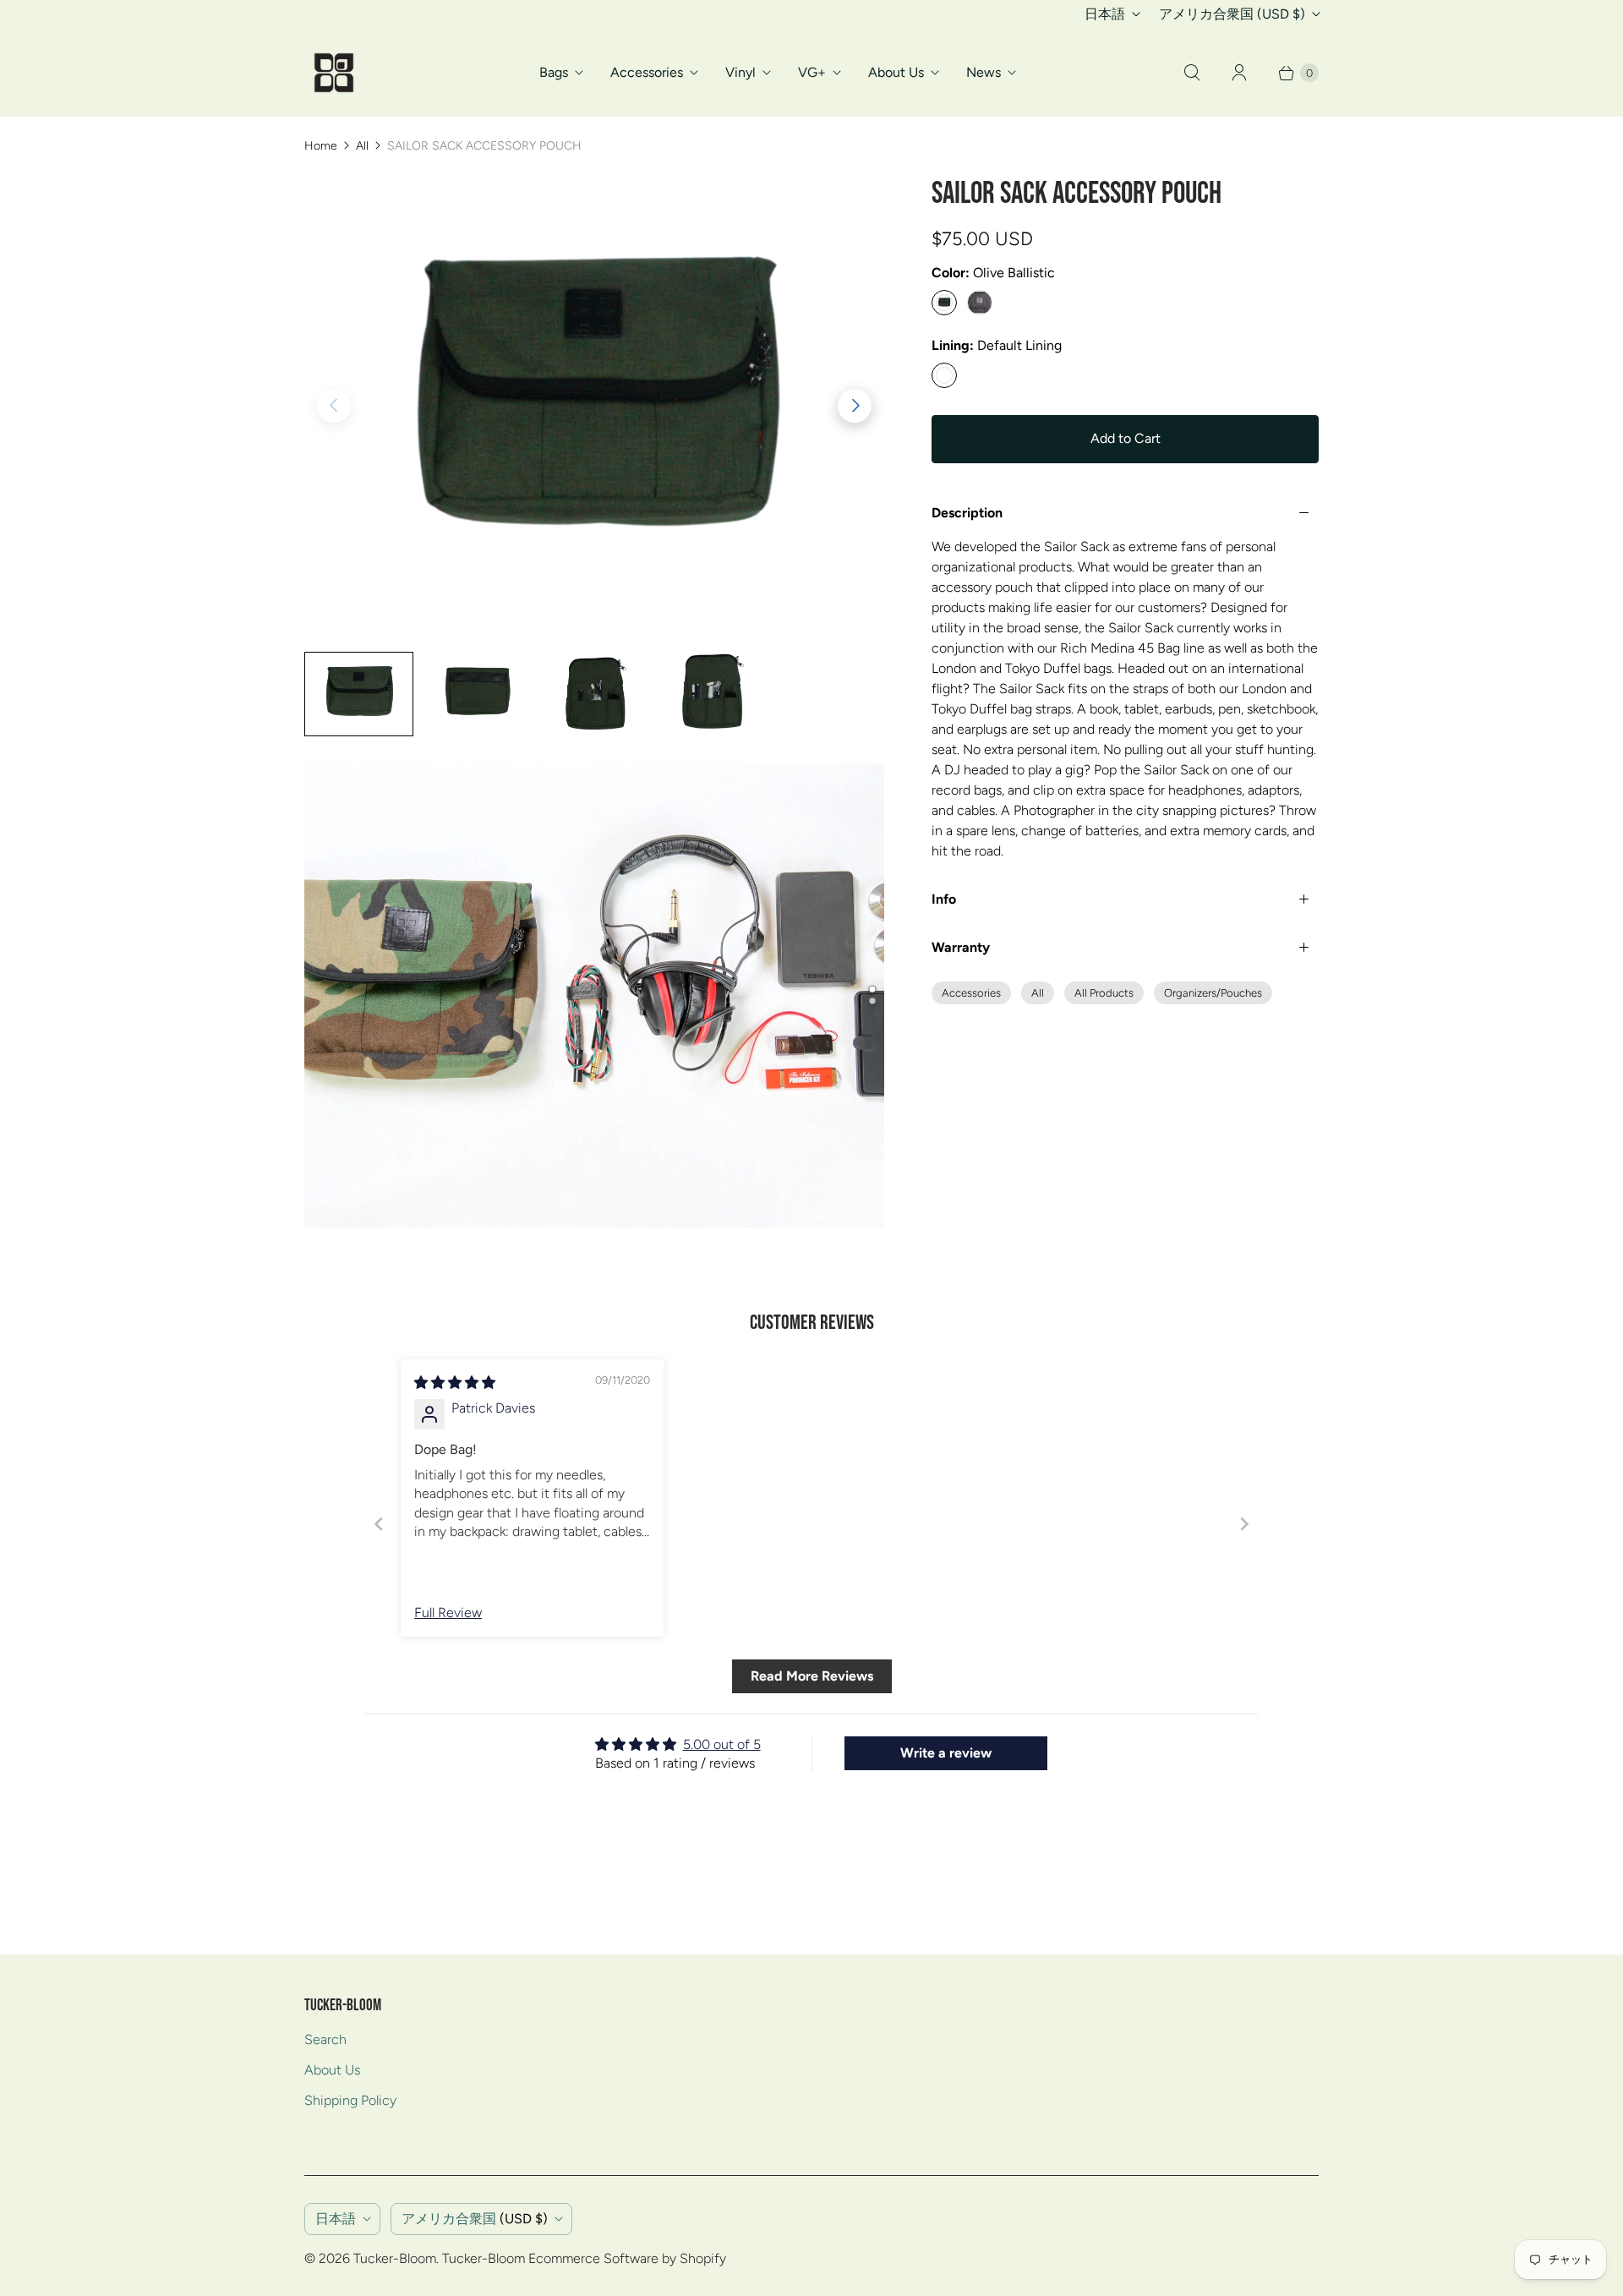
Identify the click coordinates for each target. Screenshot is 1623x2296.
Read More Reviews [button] (812, 1676)
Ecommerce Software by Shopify (627, 2258)
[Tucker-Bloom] (334, 73)
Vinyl (740, 72)
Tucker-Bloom (395, 2258)
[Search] (1192, 73)
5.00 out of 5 (722, 1744)
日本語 (1105, 14)
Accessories (647, 72)
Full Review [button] (448, 1613)
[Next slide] (1244, 1524)
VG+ (812, 72)
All (362, 146)
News (984, 72)
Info (944, 899)
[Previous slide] (379, 1524)
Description (967, 513)
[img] (455, 1383)
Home (321, 146)
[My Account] (1239, 73)
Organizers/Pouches (1213, 993)
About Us (896, 72)
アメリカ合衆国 (1232, 14)
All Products (1104, 993)
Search (325, 2039)
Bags (554, 72)
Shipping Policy (350, 2100)
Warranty (961, 947)
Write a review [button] (946, 1753)
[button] (855, 406)
